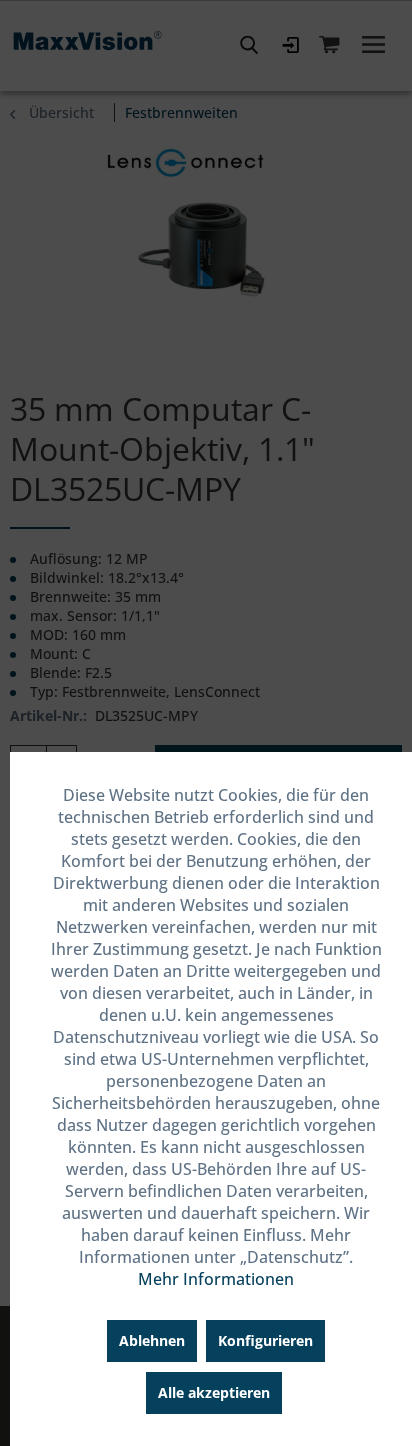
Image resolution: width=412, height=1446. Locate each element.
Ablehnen (152, 1340)
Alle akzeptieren (214, 1392)
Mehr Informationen (216, 1279)
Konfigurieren (265, 1340)
